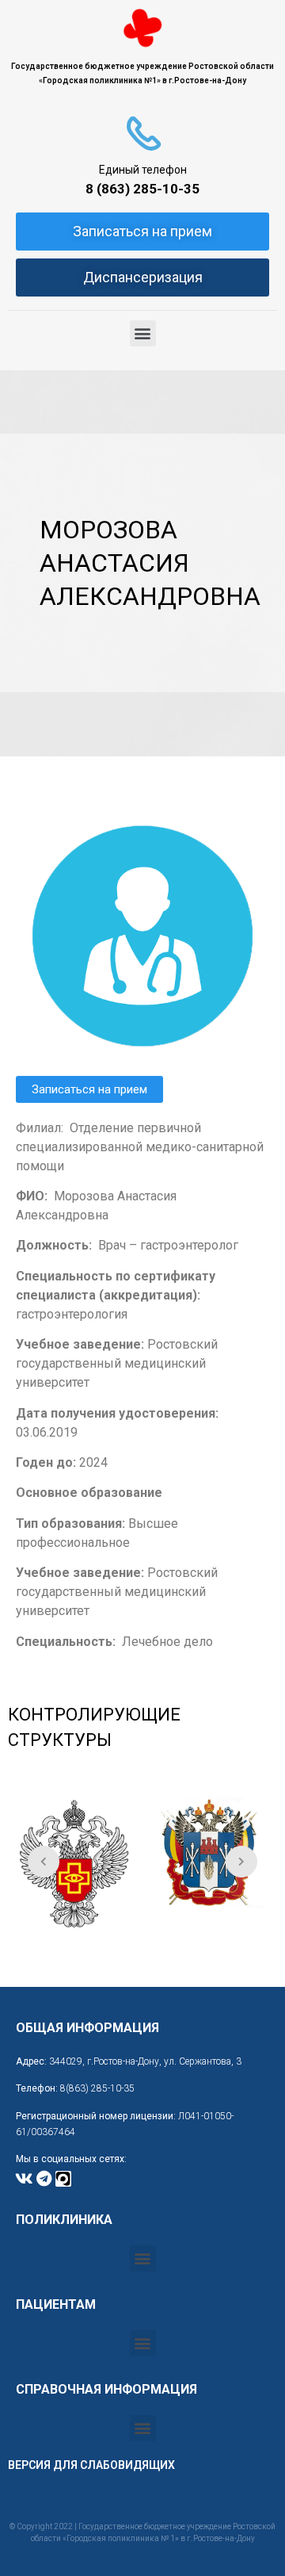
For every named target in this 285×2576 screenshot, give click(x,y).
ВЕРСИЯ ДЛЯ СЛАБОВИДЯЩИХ (91, 2465)
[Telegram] (44, 2179)
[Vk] (24, 2179)
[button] (143, 333)
